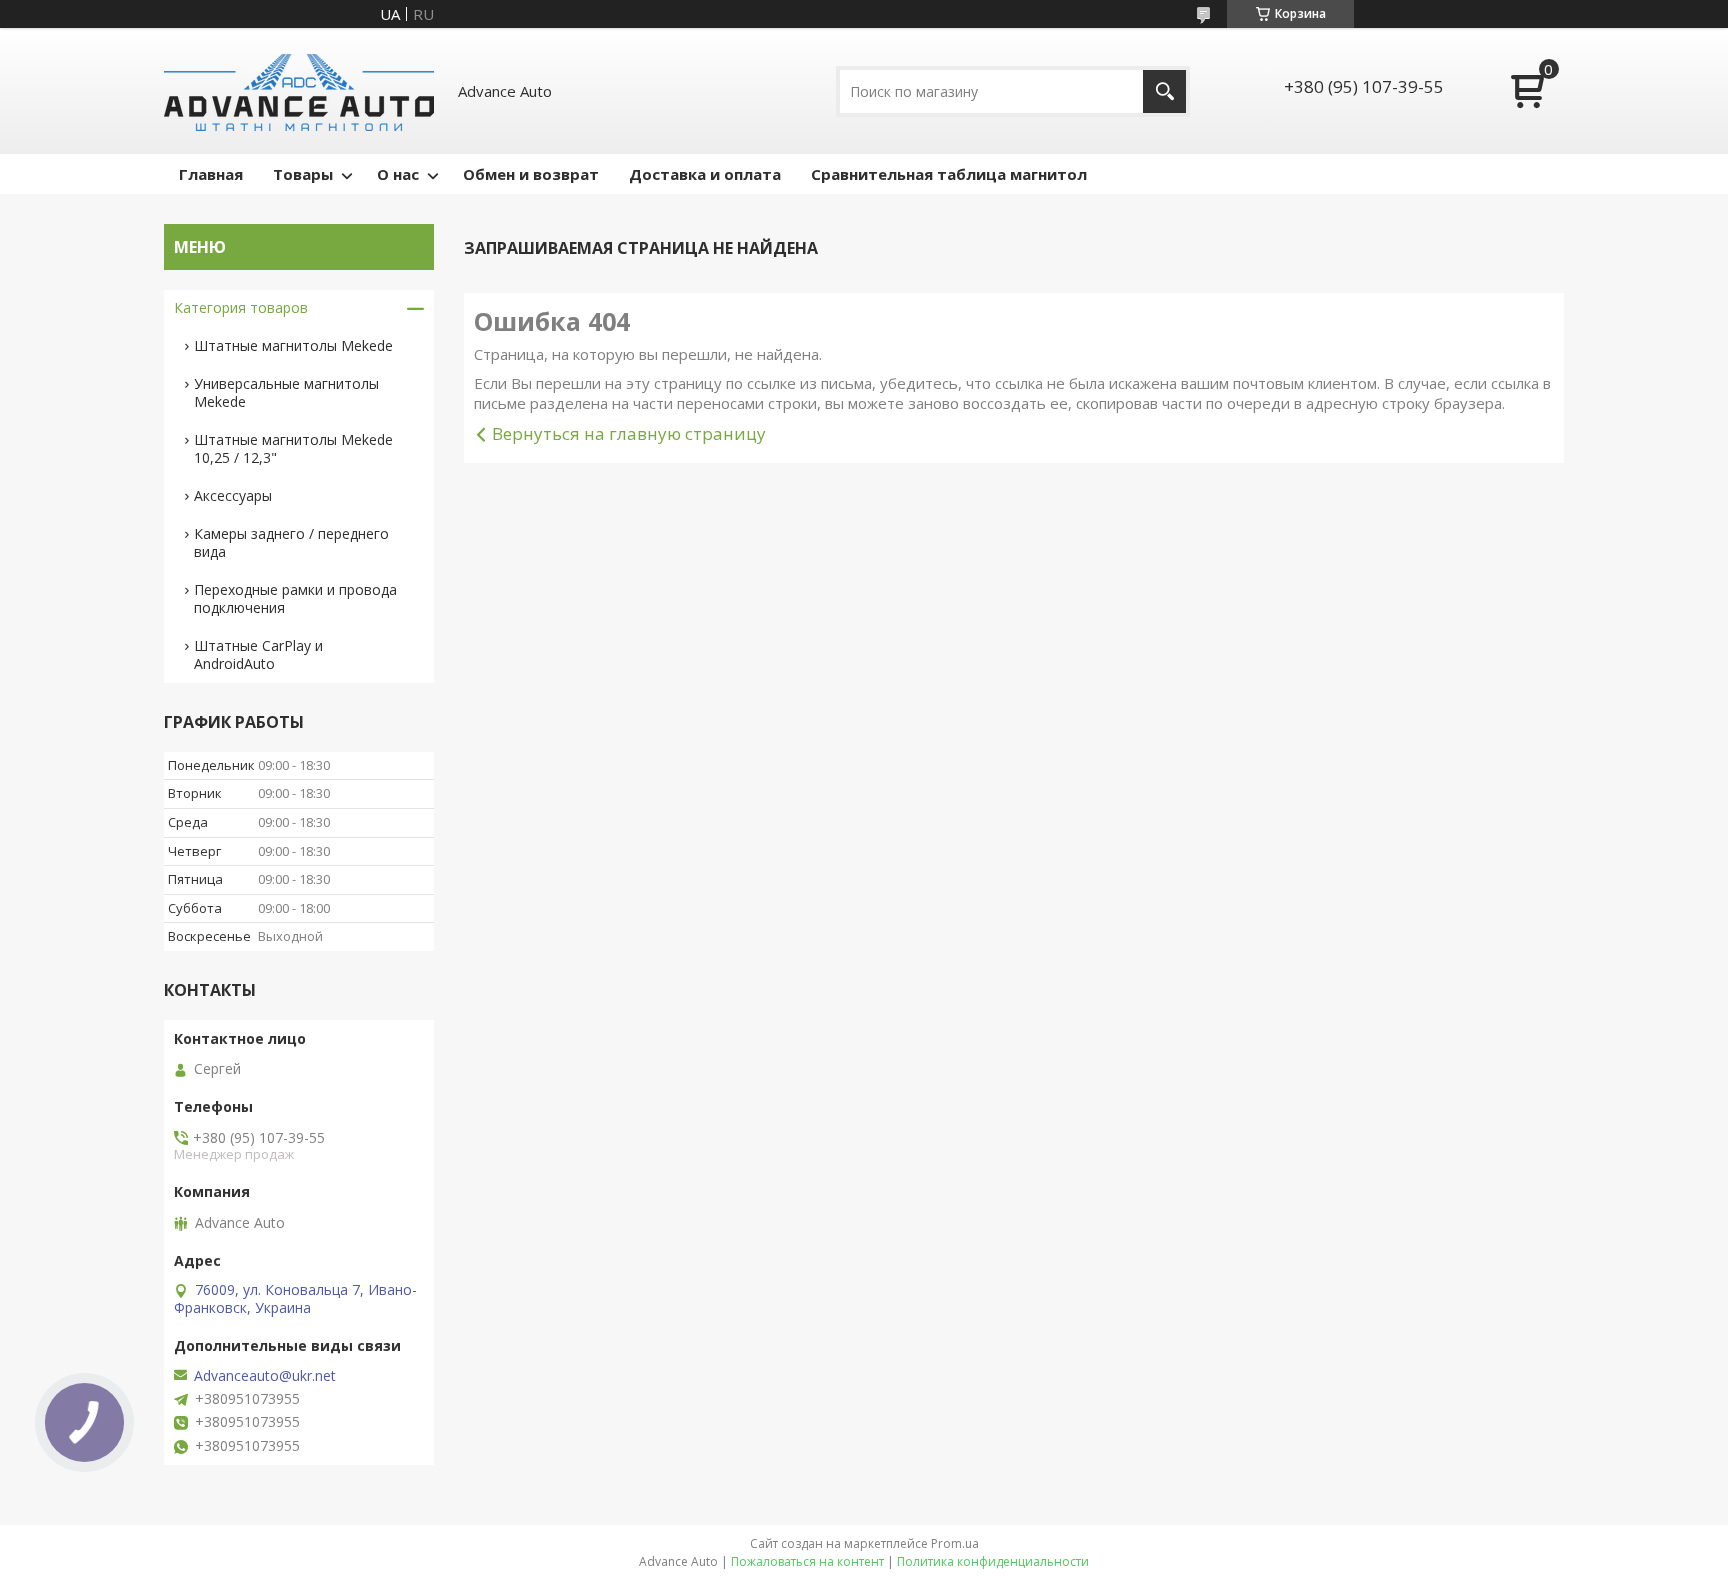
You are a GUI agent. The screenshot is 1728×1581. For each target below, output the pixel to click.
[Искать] (1164, 91)
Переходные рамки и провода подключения (295, 598)
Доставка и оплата (705, 174)
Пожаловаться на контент (807, 1561)
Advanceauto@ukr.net (265, 1376)
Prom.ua (955, 1543)
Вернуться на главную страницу (629, 433)
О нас (398, 174)
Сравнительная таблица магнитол (949, 174)
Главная (211, 174)
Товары (303, 174)
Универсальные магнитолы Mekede (286, 392)
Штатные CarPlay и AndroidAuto (258, 654)
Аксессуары (233, 495)
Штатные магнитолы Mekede (293, 345)
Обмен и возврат (531, 174)
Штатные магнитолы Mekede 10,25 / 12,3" (293, 448)
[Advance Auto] (299, 91)
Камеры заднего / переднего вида (291, 542)
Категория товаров (241, 307)
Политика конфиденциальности (993, 1561)
